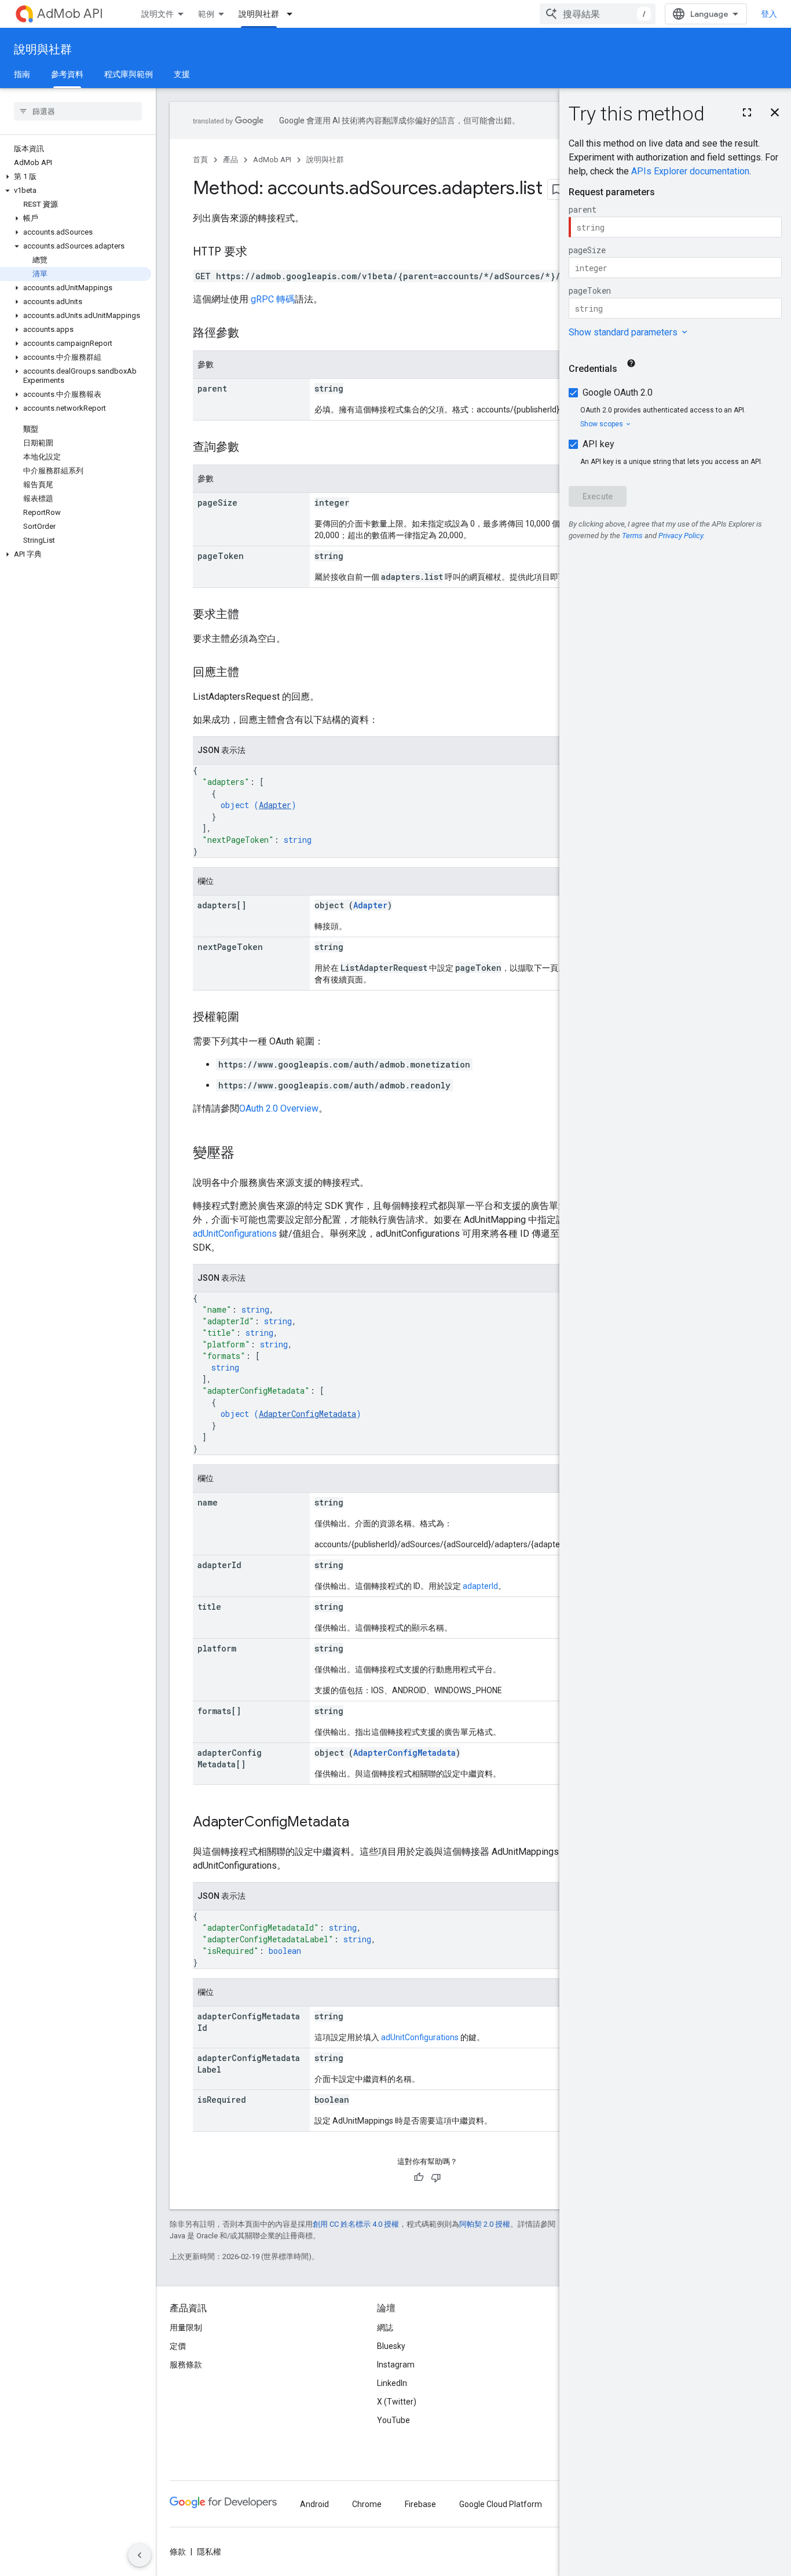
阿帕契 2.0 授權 (485, 2224)
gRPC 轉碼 (273, 299)
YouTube (393, 2420)
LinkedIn (392, 2383)
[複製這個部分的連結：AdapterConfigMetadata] (361, 1823)
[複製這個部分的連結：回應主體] (251, 673)
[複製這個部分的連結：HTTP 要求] (259, 253)
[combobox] (598, 14)
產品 (230, 160)
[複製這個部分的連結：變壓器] (246, 1154)
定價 (178, 2346)
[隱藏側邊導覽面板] (140, 2555)
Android (314, 2504)
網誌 (385, 2327)
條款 (178, 2552)
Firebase (420, 2504)
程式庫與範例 (129, 74)
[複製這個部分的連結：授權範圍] (251, 1018)
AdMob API (70, 14)
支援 (182, 74)
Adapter (275, 805)
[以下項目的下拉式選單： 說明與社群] (293, 14)
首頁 (200, 160)
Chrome (367, 2504)
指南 (22, 74)
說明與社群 (259, 14)
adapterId (480, 1586)
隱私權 (209, 2552)
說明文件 (158, 14)
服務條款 (186, 2365)
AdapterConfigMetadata (307, 1414)
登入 (769, 14)
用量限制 (186, 2327)
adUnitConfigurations (235, 1234)
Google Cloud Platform (501, 2504)
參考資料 (67, 74)
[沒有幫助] (436, 2177)
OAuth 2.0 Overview (279, 1108)
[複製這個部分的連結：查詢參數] (251, 448)
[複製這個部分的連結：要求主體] (251, 615)
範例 (206, 14)
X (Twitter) (397, 2402)
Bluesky (391, 2346)
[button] (76, 177)
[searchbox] (78, 111)
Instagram (396, 2365)
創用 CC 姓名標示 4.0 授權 (356, 2224)
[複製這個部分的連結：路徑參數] (251, 334)
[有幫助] (419, 2177)
